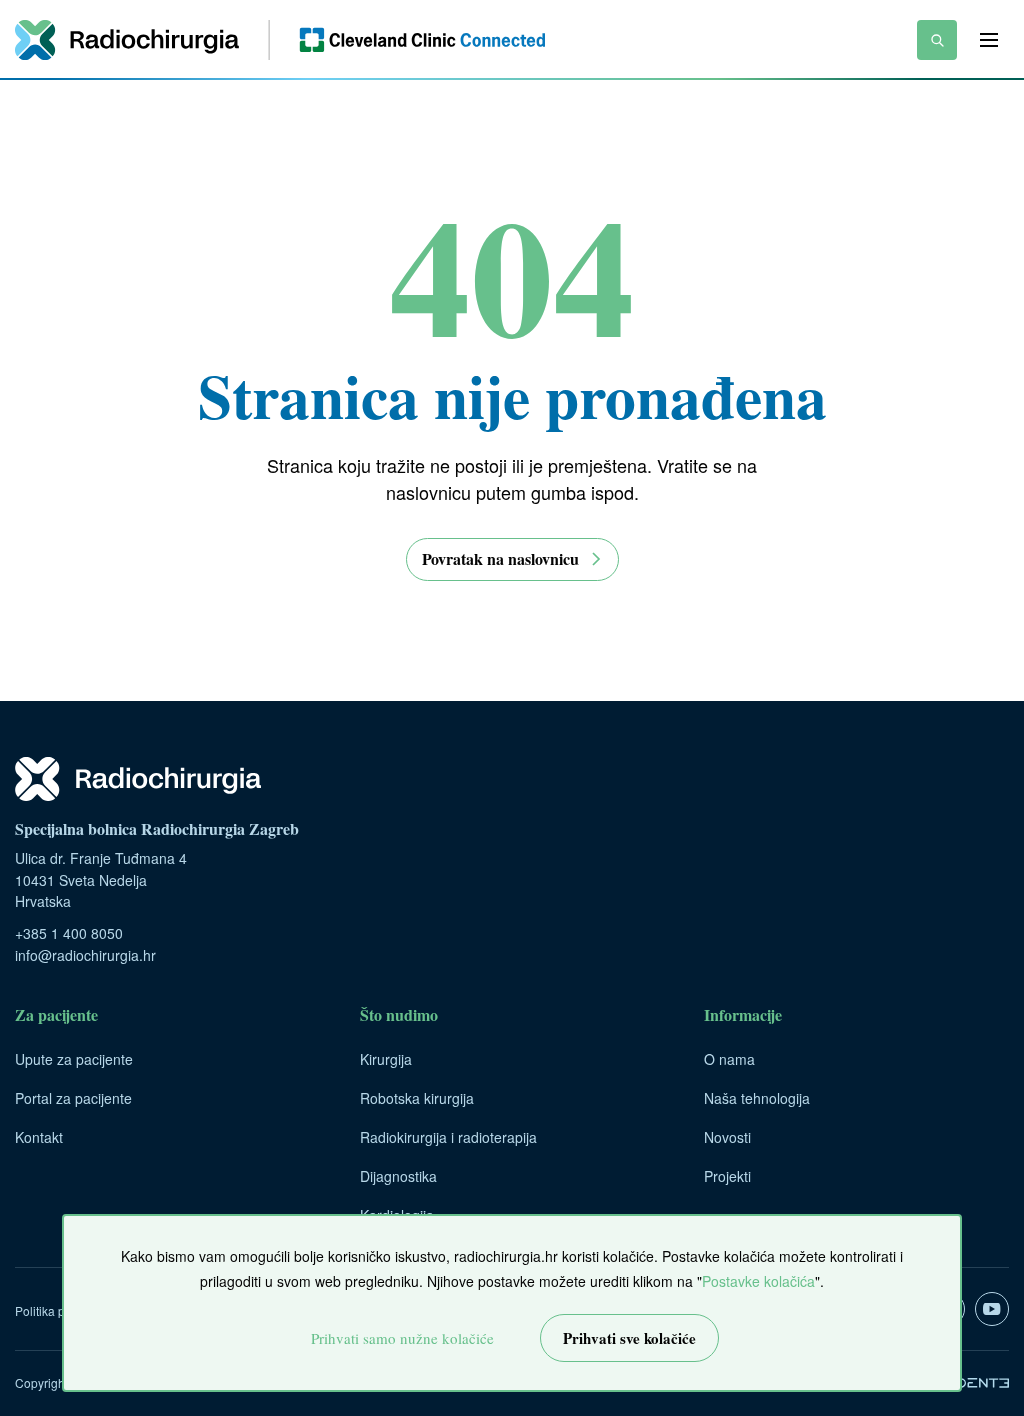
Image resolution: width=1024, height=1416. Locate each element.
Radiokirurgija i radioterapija (448, 1137)
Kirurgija (386, 1059)
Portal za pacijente (73, 1098)
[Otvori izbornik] (989, 40)
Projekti (727, 1176)
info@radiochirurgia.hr (85, 955)
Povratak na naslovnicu (500, 558)
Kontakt (39, 1137)
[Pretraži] (937, 40)
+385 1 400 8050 (69, 933)
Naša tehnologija (757, 1098)
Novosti (727, 1137)
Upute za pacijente (74, 1059)
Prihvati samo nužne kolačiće (402, 1338)
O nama (729, 1059)
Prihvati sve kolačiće (629, 1338)
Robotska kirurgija (417, 1098)
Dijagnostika (398, 1176)
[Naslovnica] (280, 40)
